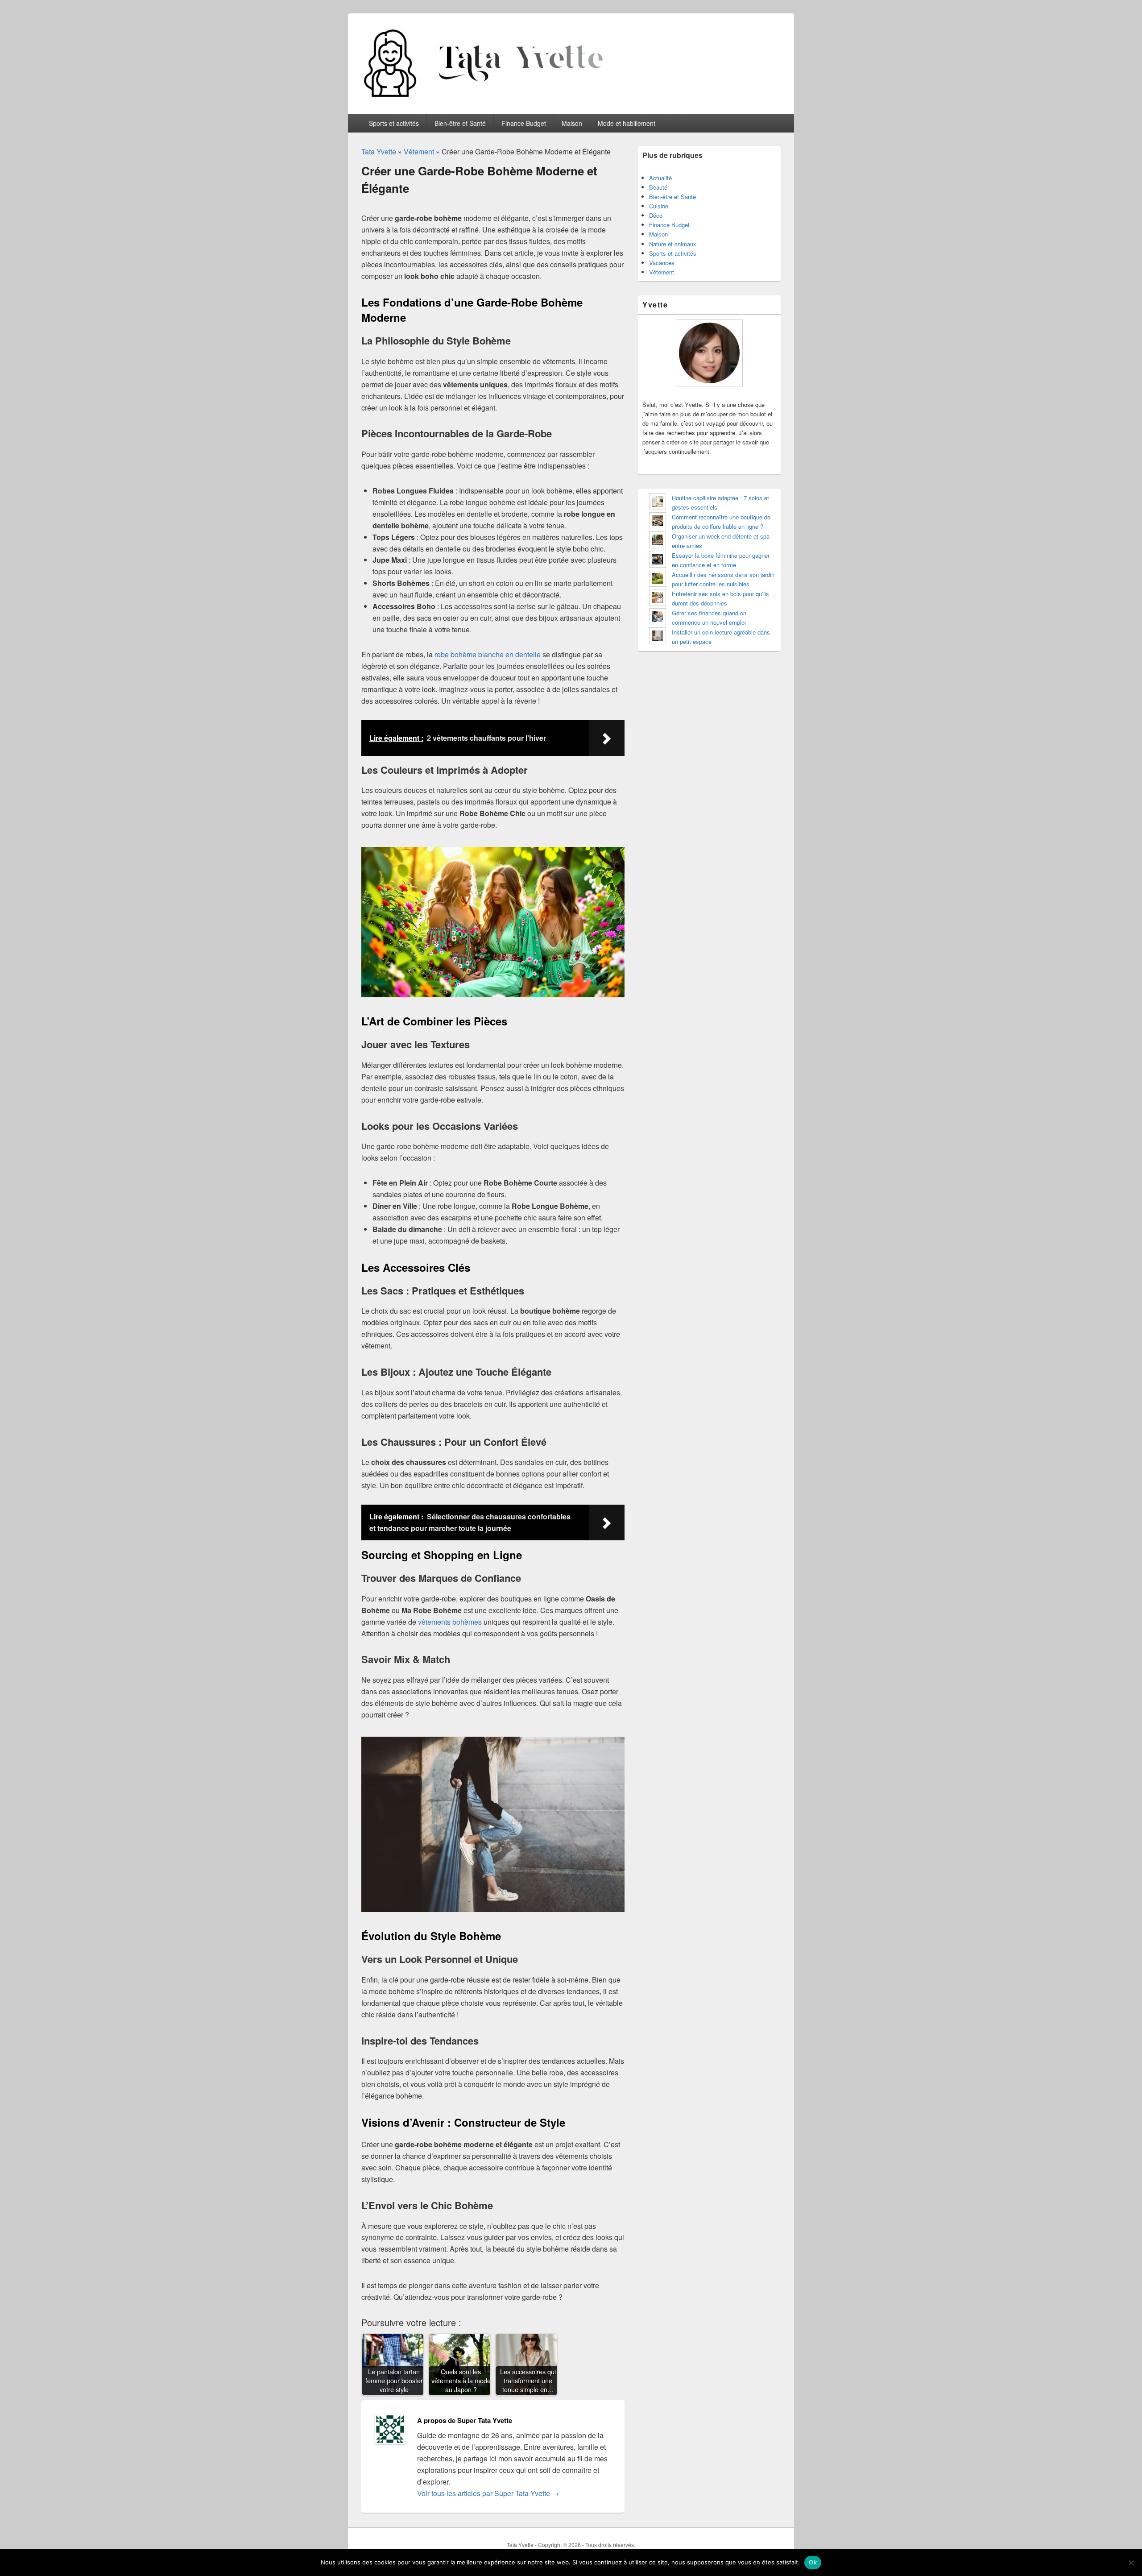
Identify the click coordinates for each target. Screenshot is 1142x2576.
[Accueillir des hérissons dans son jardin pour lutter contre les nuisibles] (658, 579)
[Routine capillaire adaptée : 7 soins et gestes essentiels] (658, 503)
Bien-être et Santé (460, 123)
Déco (656, 215)
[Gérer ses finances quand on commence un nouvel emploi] (658, 618)
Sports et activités (394, 123)
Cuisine (659, 206)
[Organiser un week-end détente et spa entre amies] (658, 541)
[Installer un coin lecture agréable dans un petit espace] (658, 637)
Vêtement (419, 151)
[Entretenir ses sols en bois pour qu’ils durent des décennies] (658, 599)
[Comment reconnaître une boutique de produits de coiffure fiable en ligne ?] (658, 522)
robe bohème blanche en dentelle (488, 654)
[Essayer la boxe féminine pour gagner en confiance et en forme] (658, 560)
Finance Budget (524, 123)
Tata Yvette (379, 151)
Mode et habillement (627, 123)
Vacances (662, 263)
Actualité (660, 178)
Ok (813, 2562)
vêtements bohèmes (450, 1622)
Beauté (658, 187)
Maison (572, 123)
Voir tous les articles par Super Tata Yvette (488, 2493)
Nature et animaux (673, 244)
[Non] (1131, 2563)
